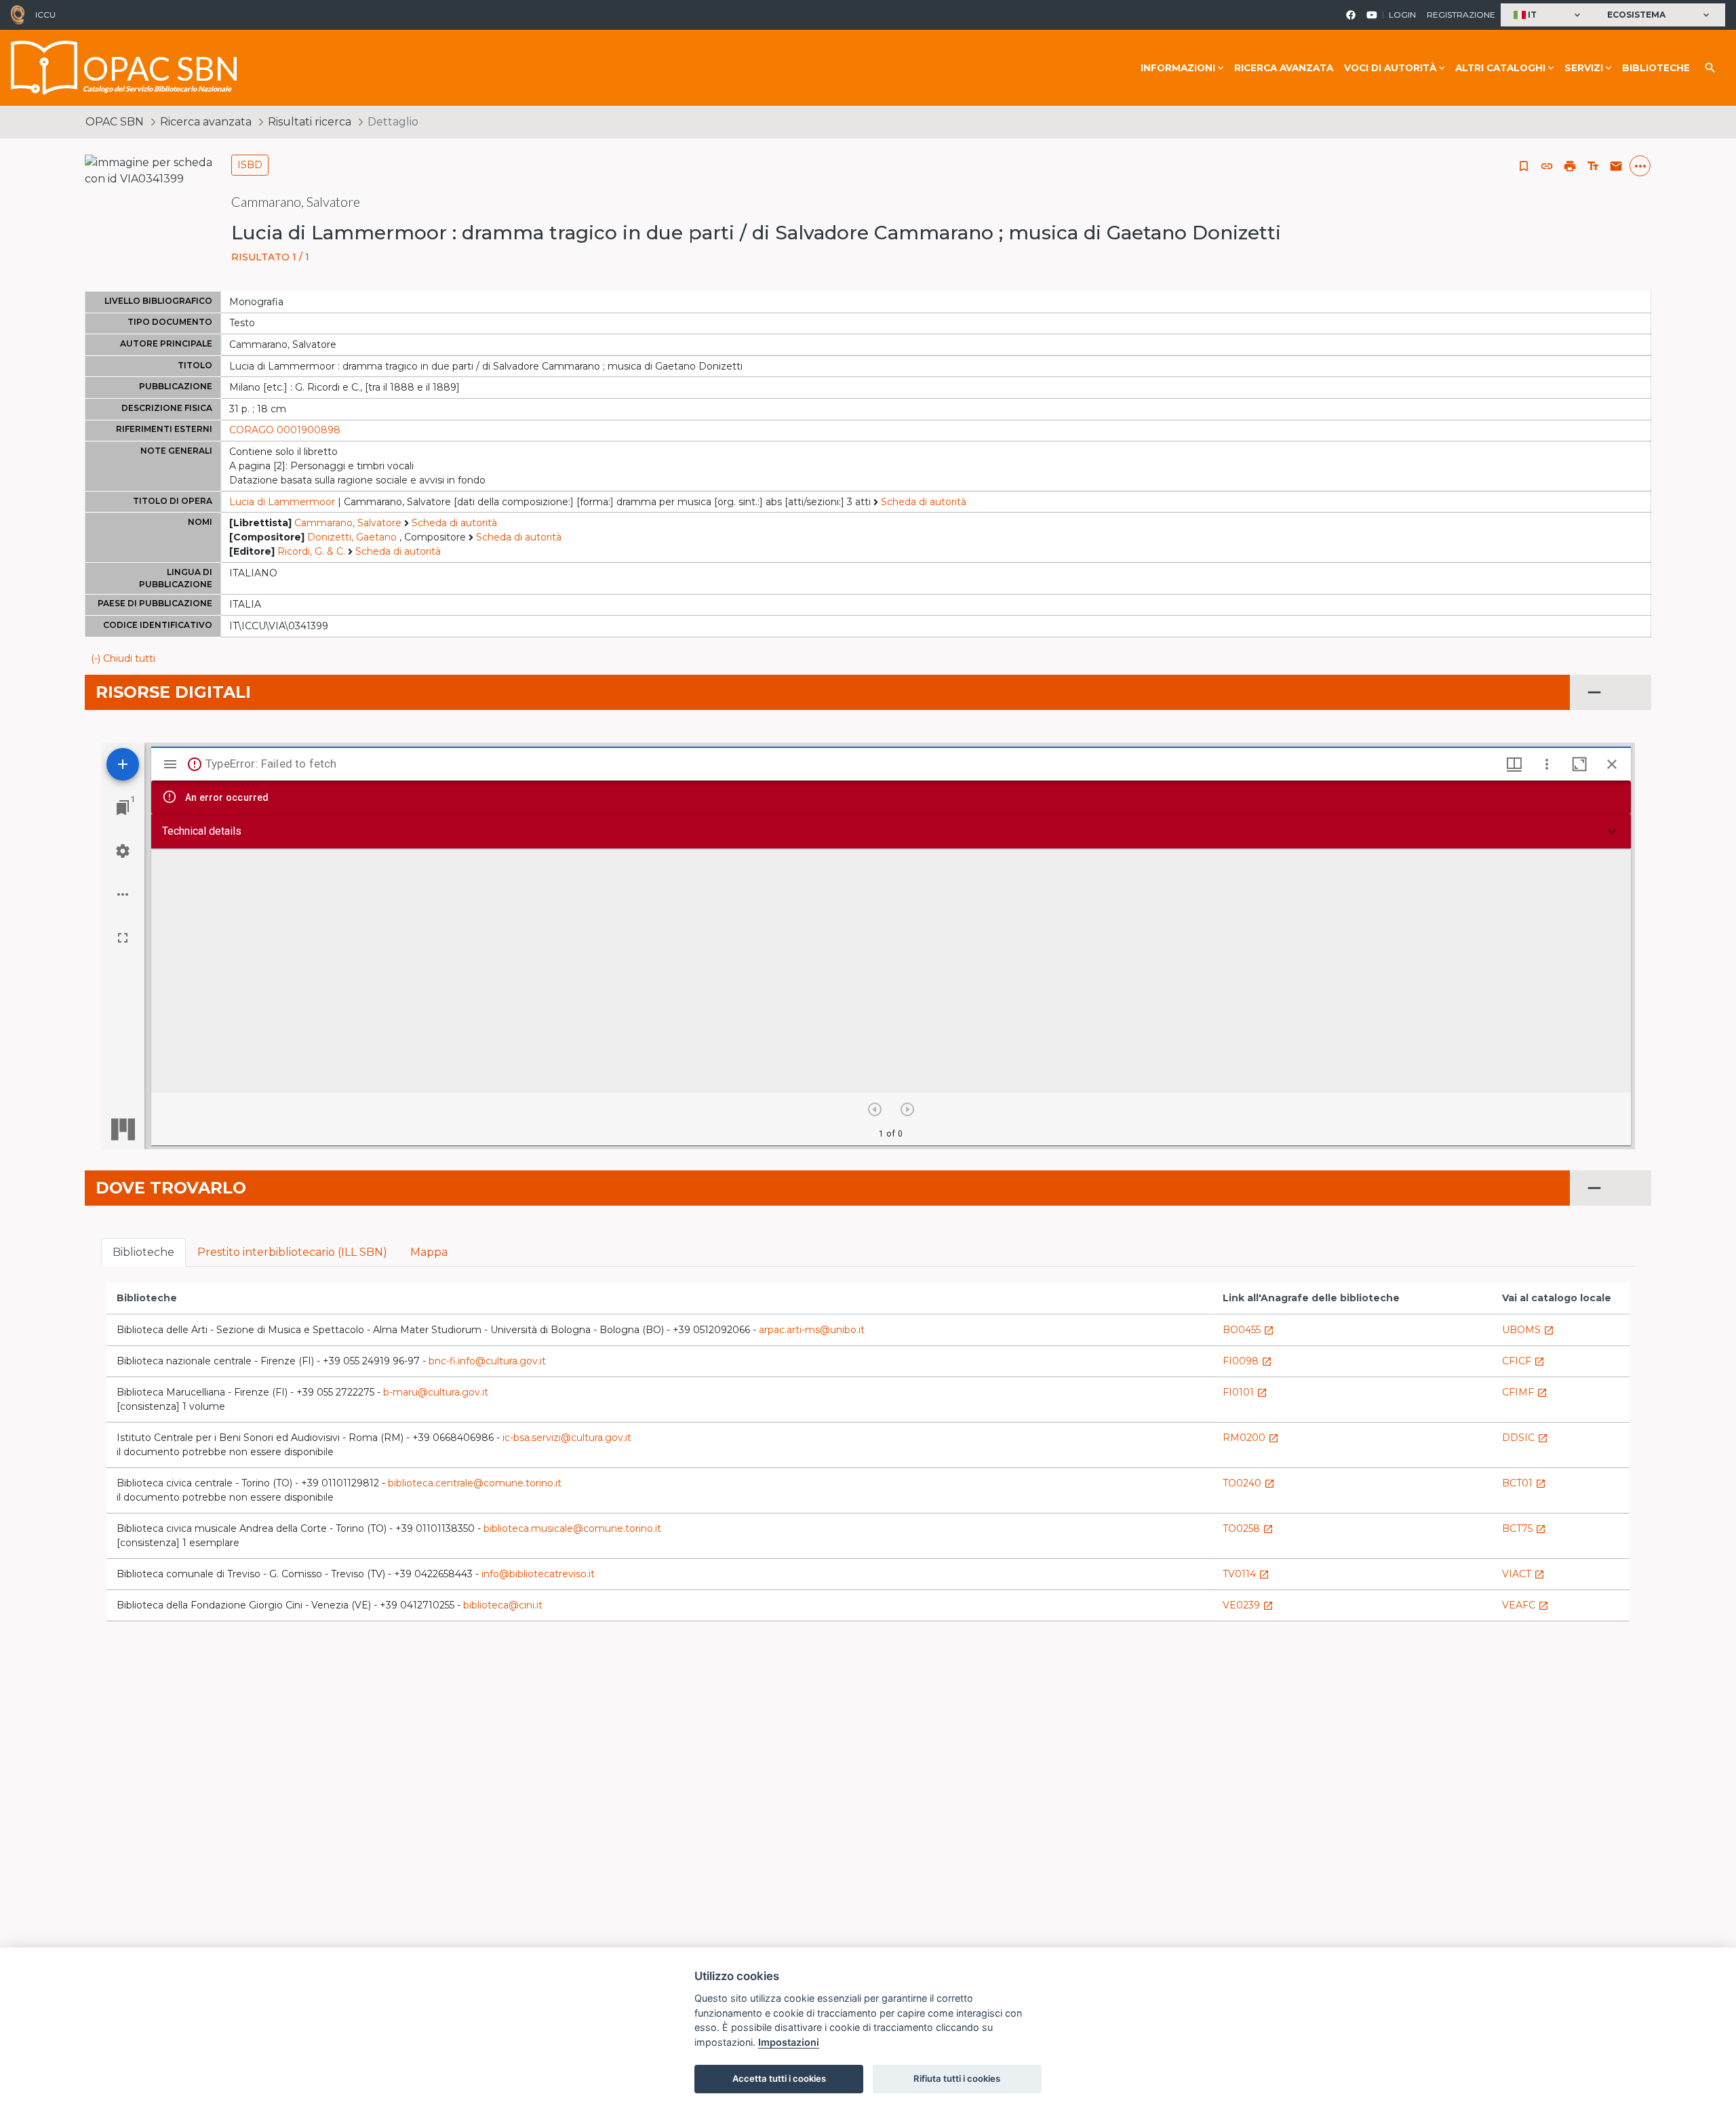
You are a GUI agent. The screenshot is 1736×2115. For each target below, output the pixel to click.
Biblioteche (1656, 68)
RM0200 (1251, 1438)
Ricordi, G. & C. (311, 551)
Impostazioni (789, 2042)
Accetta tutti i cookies (779, 2078)
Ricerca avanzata (1284, 68)
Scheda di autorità (924, 502)
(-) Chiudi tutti (123, 658)
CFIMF (1525, 1392)
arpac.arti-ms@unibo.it (812, 1330)
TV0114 (1246, 1574)
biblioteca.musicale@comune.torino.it (572, 1528)
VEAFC (1525, 1605)
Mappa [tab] (429, 1252)
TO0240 (1249, 1483)
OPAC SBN (115, 122)
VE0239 (1248, 1605)
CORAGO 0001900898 (285, 430)
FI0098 (1247, 1361)
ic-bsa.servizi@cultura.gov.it (567, 1438)
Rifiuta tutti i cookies (957, 2078)
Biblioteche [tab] (143, 1252)
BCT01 (1524, 1483)
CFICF (1523, 1361)
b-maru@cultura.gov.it (436, 1392)
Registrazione (1461, 15)
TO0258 (1248, 1528)
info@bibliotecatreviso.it (538, 1574)
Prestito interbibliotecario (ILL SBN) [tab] (292, 1252)
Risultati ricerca (310, 122)
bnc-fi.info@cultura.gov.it (487, 1361)
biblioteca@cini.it (503, 1605)
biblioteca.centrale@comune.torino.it (475, 1483)
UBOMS (1528, 1330)
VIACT (1523, 1574)
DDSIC (1525, 1438)
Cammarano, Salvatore (348, 523)
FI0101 (1245, 1392)
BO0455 (1248, 1330)
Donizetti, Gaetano (352, 537)
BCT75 (1524, 1528)
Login (1402, 15)
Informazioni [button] (1178, 68)
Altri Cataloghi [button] (1500, 68)
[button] (1548, 15)
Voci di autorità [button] (1390, 68)
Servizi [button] (1584, 68)
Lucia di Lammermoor (282, 502)
